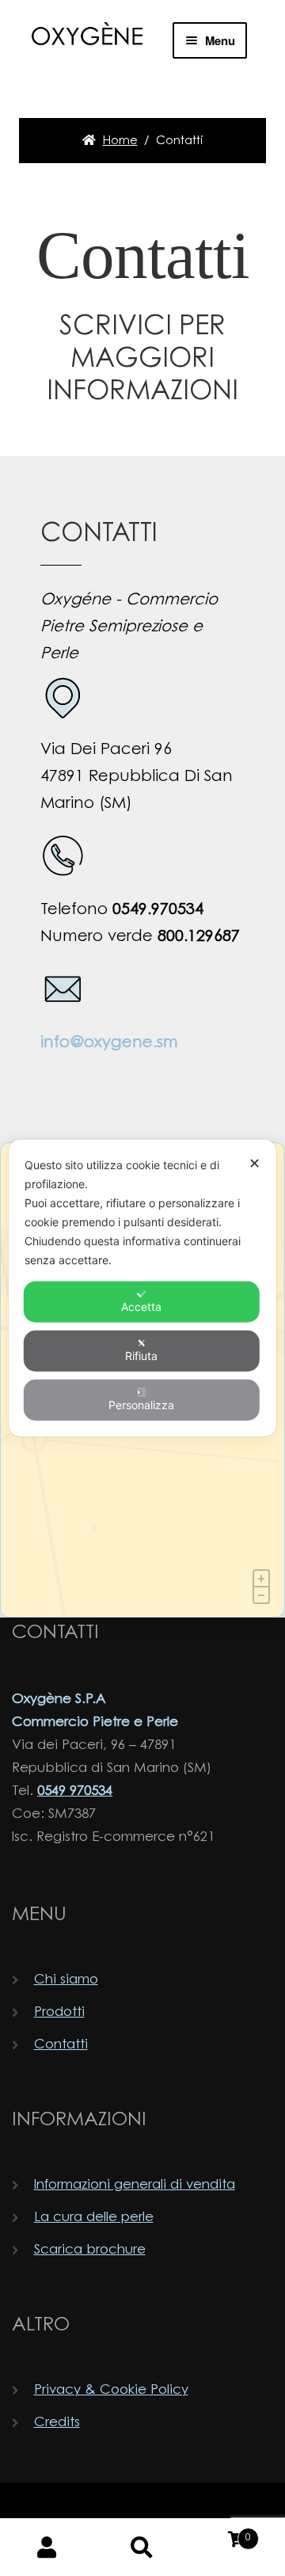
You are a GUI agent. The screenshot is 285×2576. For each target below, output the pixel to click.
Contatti (61, 2045)
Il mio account (47, 2547)
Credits (57, 2423)
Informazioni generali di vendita (135, 2185)
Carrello (220, 2533)
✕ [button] (255, 1163)
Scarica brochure (90, 2250)
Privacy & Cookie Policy (111, 2390)
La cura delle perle (94, 2218)
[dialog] (142, 1288)
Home (120, 141)
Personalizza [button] (141, 1405)
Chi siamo (66, 1980)
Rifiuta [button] (141, 1356)
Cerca (142, 2547)
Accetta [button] (141, 1307)
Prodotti (59, 2012)
